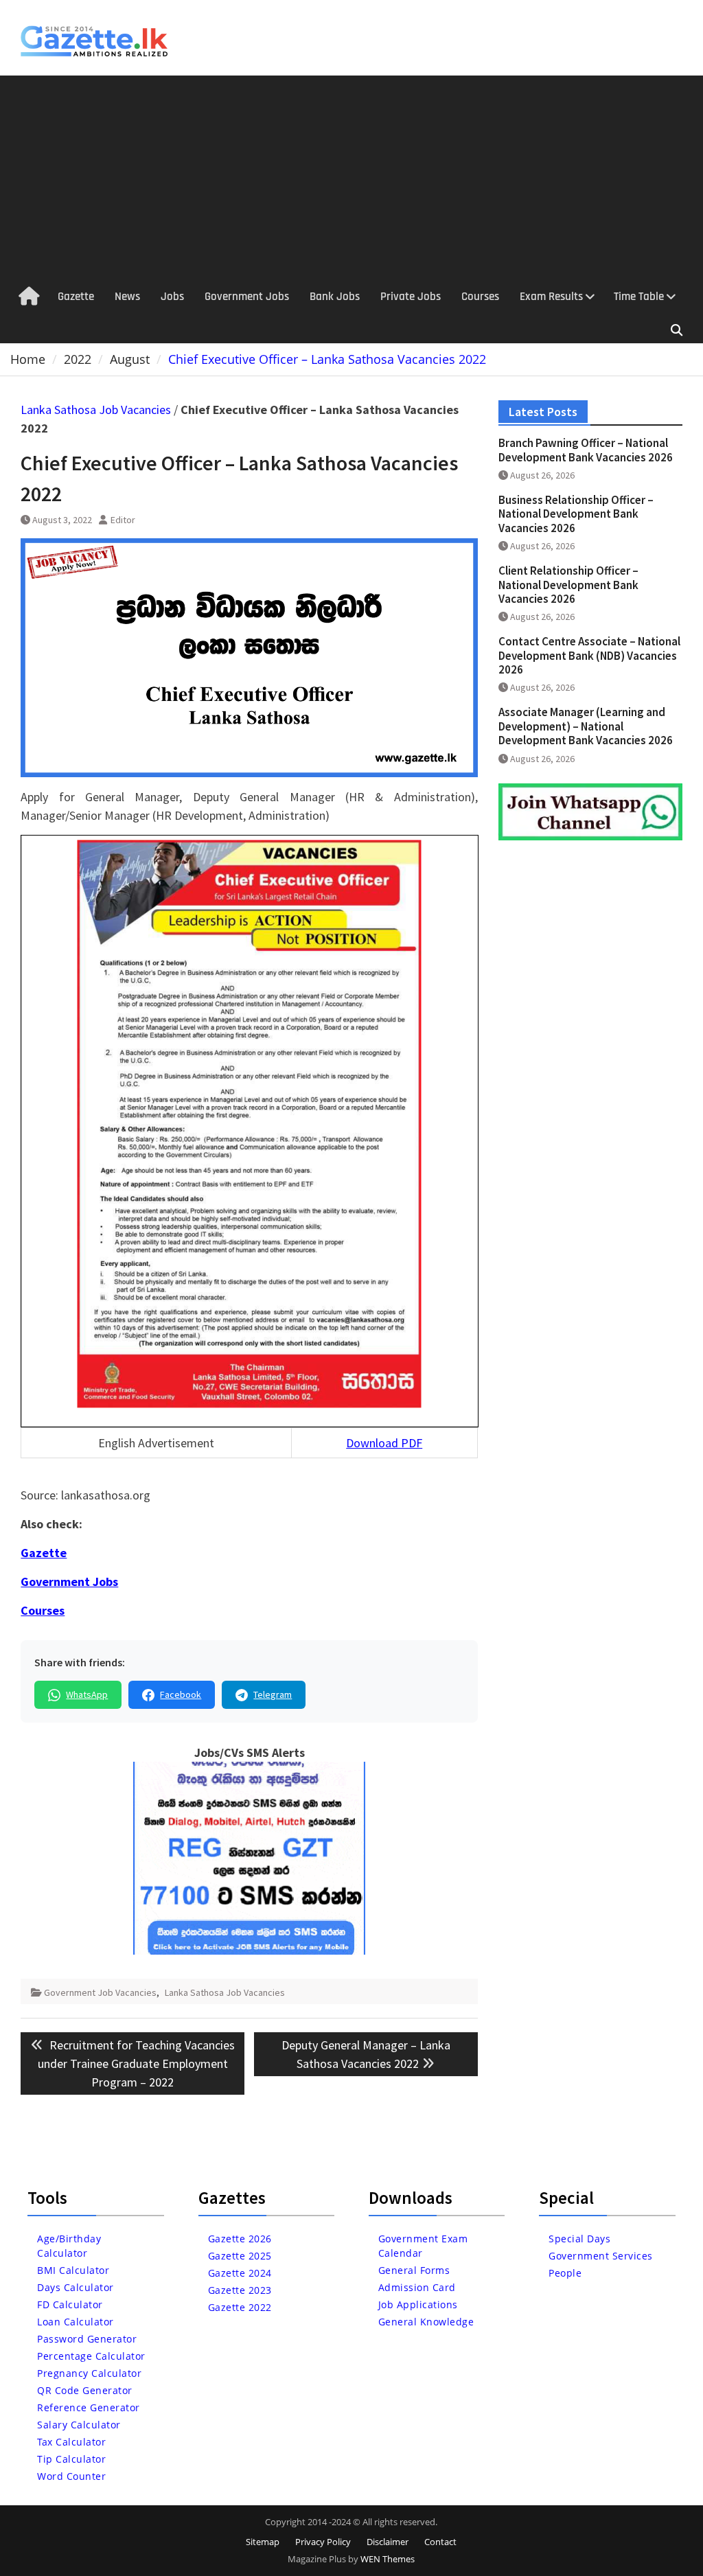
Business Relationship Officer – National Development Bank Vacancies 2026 (576, 514)
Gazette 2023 (240, 2290)
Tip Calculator (71, 2459)
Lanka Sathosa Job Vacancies (96, 410)
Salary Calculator (79, 2425)
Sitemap (263, 2542)
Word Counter (71, 2476)
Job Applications (418, 2304)
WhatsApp (87, 1694)
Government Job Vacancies (100, 1992)
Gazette (76, 297)
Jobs (172, 297)
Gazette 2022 (240, 2307)
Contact (440, 2542)
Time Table (639, 297)
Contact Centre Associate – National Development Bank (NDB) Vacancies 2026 (589, 655)
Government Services (601, 2256)
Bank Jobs (335, 297)
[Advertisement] (351, 179)
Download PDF (384, 1443)
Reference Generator (89, 2407)
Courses (480, 297)
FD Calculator (70, 2304)
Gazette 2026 (240, 2239)
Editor (123, 520)
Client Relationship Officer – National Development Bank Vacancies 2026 (568, 585)
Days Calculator (76, 2287)
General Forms (414, 2270)
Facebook (181, 1694)
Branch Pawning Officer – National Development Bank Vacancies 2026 (586, 450)
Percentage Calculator (91, 2356)
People (565, 2273)
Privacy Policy (323, 2542)
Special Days (579, 2239)
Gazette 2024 (240, 2273)
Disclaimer (388, 2542)
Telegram (273, 1694)
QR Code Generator (85, 2390)
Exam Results (551, 297)
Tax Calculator (71, 2442)
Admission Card (417, 2287)
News (127, 297)
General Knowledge (426, 2322)
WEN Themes (388, 2559)
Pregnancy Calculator (89, 2373)
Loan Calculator (76, 2322)
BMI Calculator (73, 2270)
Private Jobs (411, 297)
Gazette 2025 (240, 2256)
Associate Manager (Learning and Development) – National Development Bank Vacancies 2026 (586, 726)
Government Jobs (247, 297)
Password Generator (87, 2339)
